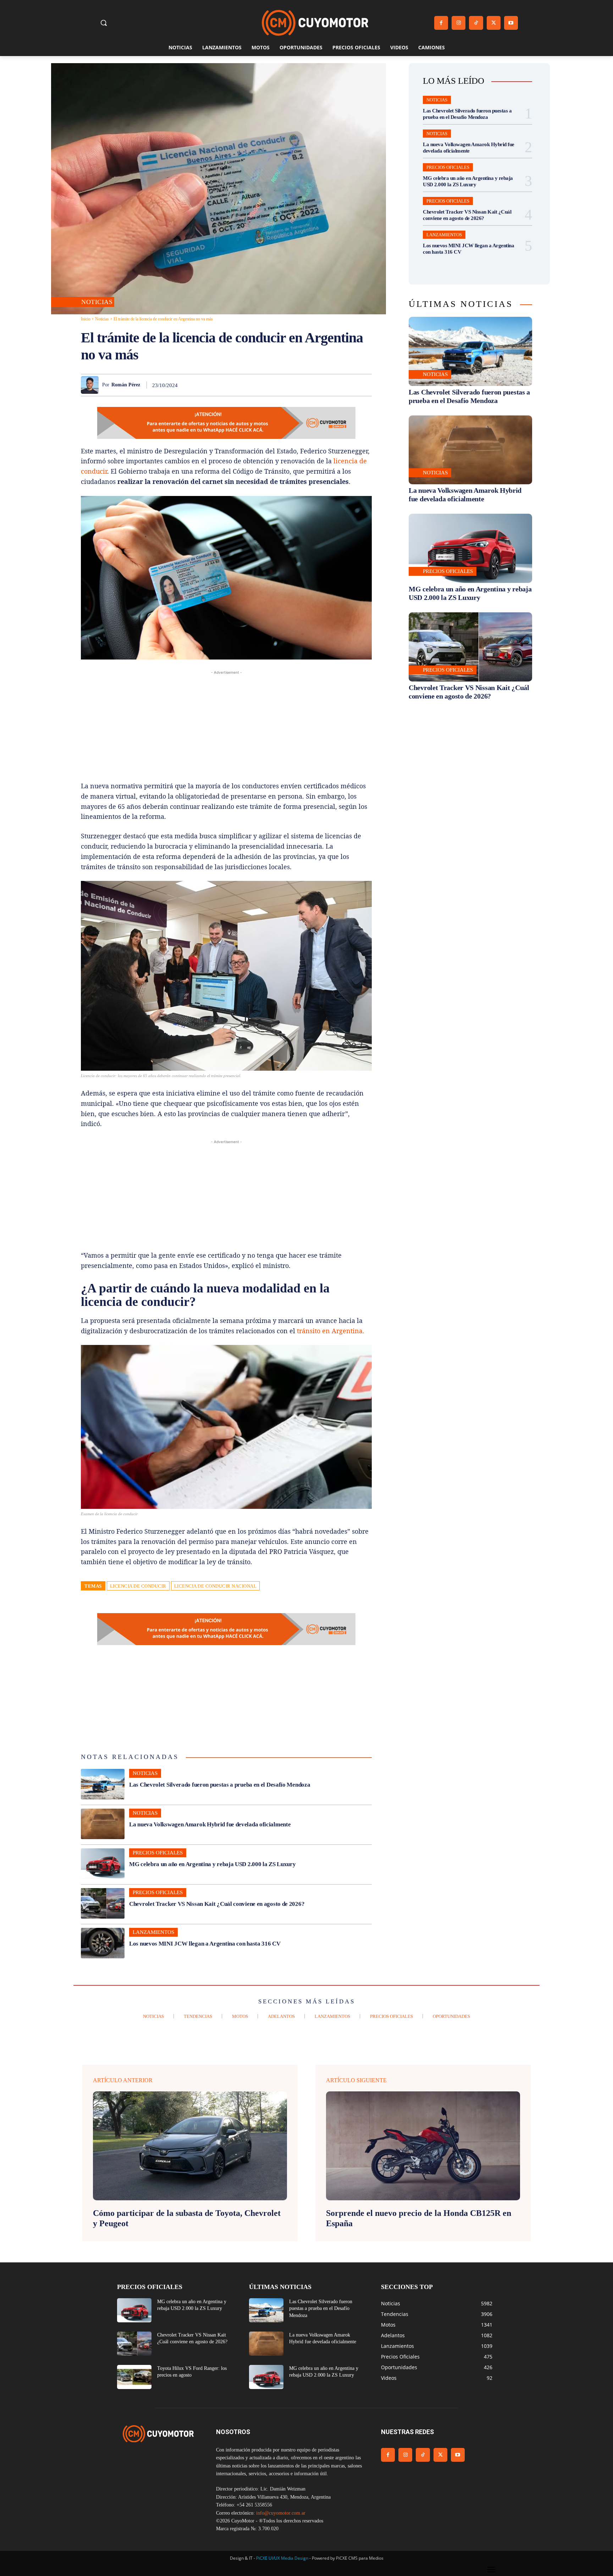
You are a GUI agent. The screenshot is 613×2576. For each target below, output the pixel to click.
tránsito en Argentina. (331, 1331)
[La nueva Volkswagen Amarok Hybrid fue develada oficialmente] (103, 1824)
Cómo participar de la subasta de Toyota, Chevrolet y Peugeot (187, 2218)
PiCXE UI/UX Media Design (282, 2558)
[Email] (331, 385)
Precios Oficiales (158, 1853)
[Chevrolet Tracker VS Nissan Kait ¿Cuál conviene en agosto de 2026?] (103, 1903)
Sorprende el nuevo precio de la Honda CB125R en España (419, 2218)
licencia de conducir (138, 1586)
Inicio (86, 319)
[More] (364, 385)
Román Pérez (126, 385)
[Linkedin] (315, 385)
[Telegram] (348, 385)
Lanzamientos (153, 1932)
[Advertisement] (226, 726)
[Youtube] (511, 23)
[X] (494, 23)
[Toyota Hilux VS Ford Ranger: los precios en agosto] (134, 2377)
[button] (104, 23)
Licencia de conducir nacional (216, 1586)
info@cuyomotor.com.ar (281, 2513)
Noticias (97, 302)
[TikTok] (476, 23)
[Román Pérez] (92, 385)
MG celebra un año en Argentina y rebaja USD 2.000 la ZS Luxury (212, 1864)
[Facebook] (441, 23)
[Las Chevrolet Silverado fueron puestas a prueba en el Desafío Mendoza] (103, 1784)
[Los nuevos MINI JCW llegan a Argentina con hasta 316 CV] (103, 1943)
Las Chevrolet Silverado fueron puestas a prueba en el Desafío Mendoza (220, 1785)
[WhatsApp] (299, 385)
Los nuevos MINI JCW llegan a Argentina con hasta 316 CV (205, 1944)
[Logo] (315, 23)
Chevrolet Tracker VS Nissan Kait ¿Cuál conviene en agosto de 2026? (217, 1904)
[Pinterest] (282, 385)
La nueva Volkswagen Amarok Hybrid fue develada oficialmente (210, 1824)
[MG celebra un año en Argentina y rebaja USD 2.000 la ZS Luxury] (103, 1864)
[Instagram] (459, 23)
